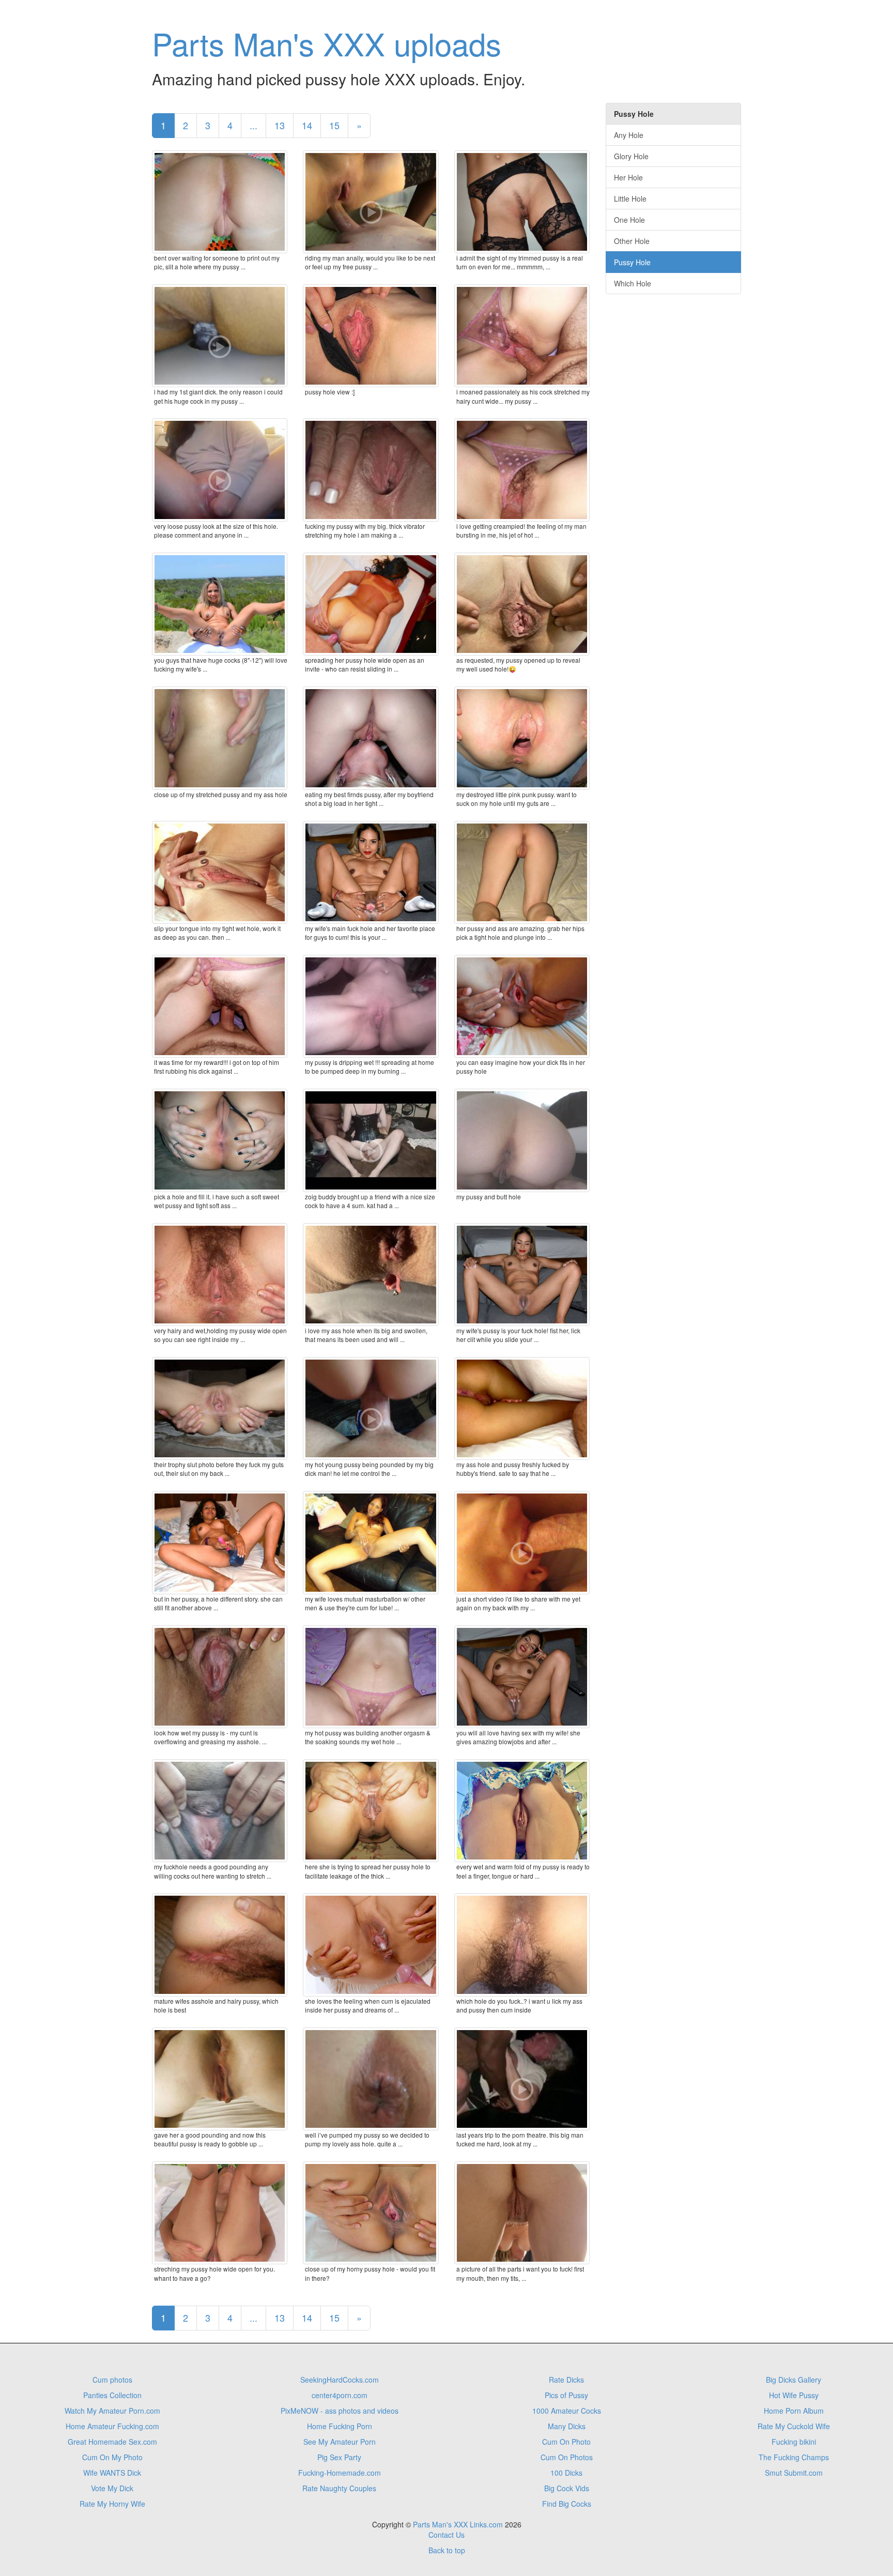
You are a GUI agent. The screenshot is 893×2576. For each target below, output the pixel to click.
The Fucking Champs (794, 2457)
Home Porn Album (794, 2411)
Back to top (447, 2550)
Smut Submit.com (794, 2473)
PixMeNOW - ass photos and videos (340, 2411)
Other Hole (632, 241)
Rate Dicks (566, 2380)
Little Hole (630, 199)
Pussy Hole (632, 262)
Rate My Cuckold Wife (794, 2426)
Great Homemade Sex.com (112, 2442)
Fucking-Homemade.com (340, 2473)
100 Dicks (566, 2473)
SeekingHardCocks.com (340, 2380)
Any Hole (629, 135)
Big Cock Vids (567, 2488)
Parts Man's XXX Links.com (458, 2524)
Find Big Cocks (567, 2504)
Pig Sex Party (339, 2457)
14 (307, 125)
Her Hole (628, 177)
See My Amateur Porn (340, 2442)
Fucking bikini (794, 2442)
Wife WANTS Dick (112, 2473)
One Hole (629, 220)
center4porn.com (340, 2395)
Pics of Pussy (566, 2395)
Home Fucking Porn (340, 2426)
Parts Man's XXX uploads (327, 43)
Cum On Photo (566, 2442)
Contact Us (446, 2535)
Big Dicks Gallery (794, 2380)
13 (280, 125)
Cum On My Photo (112, 2457)
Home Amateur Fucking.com (112, 2426)
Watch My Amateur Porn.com (112, 2411)
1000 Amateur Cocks (567, 2411)
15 (334, 125)
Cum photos (112, 2380)
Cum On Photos (567, 2457)
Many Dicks (567, 2426)
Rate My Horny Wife (112, 2504)
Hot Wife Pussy (794, 2395)
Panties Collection (112, 2395)
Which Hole (633, 283)
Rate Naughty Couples (339, 2488)
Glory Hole (631, 156)
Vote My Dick (112, 2488)
